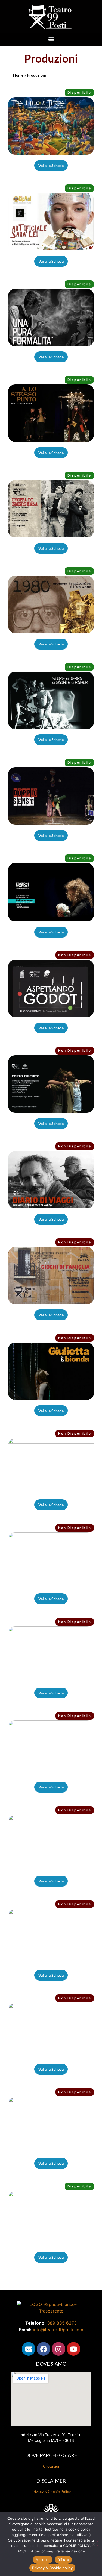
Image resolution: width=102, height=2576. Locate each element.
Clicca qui (51, 2466)
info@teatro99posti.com (58, 2330)
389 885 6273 (62, 2323)
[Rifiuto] (93, 2543)
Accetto (43, 2560)
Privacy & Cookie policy (52, 2568)
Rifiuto (63, 2560)
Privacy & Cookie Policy (51, 2491)
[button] (51, 39)
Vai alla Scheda (51, 165)
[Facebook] (44, 2349)
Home (18, 75)
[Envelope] (29, 2349)
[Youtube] (73, 2349)
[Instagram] (58, 2349)
